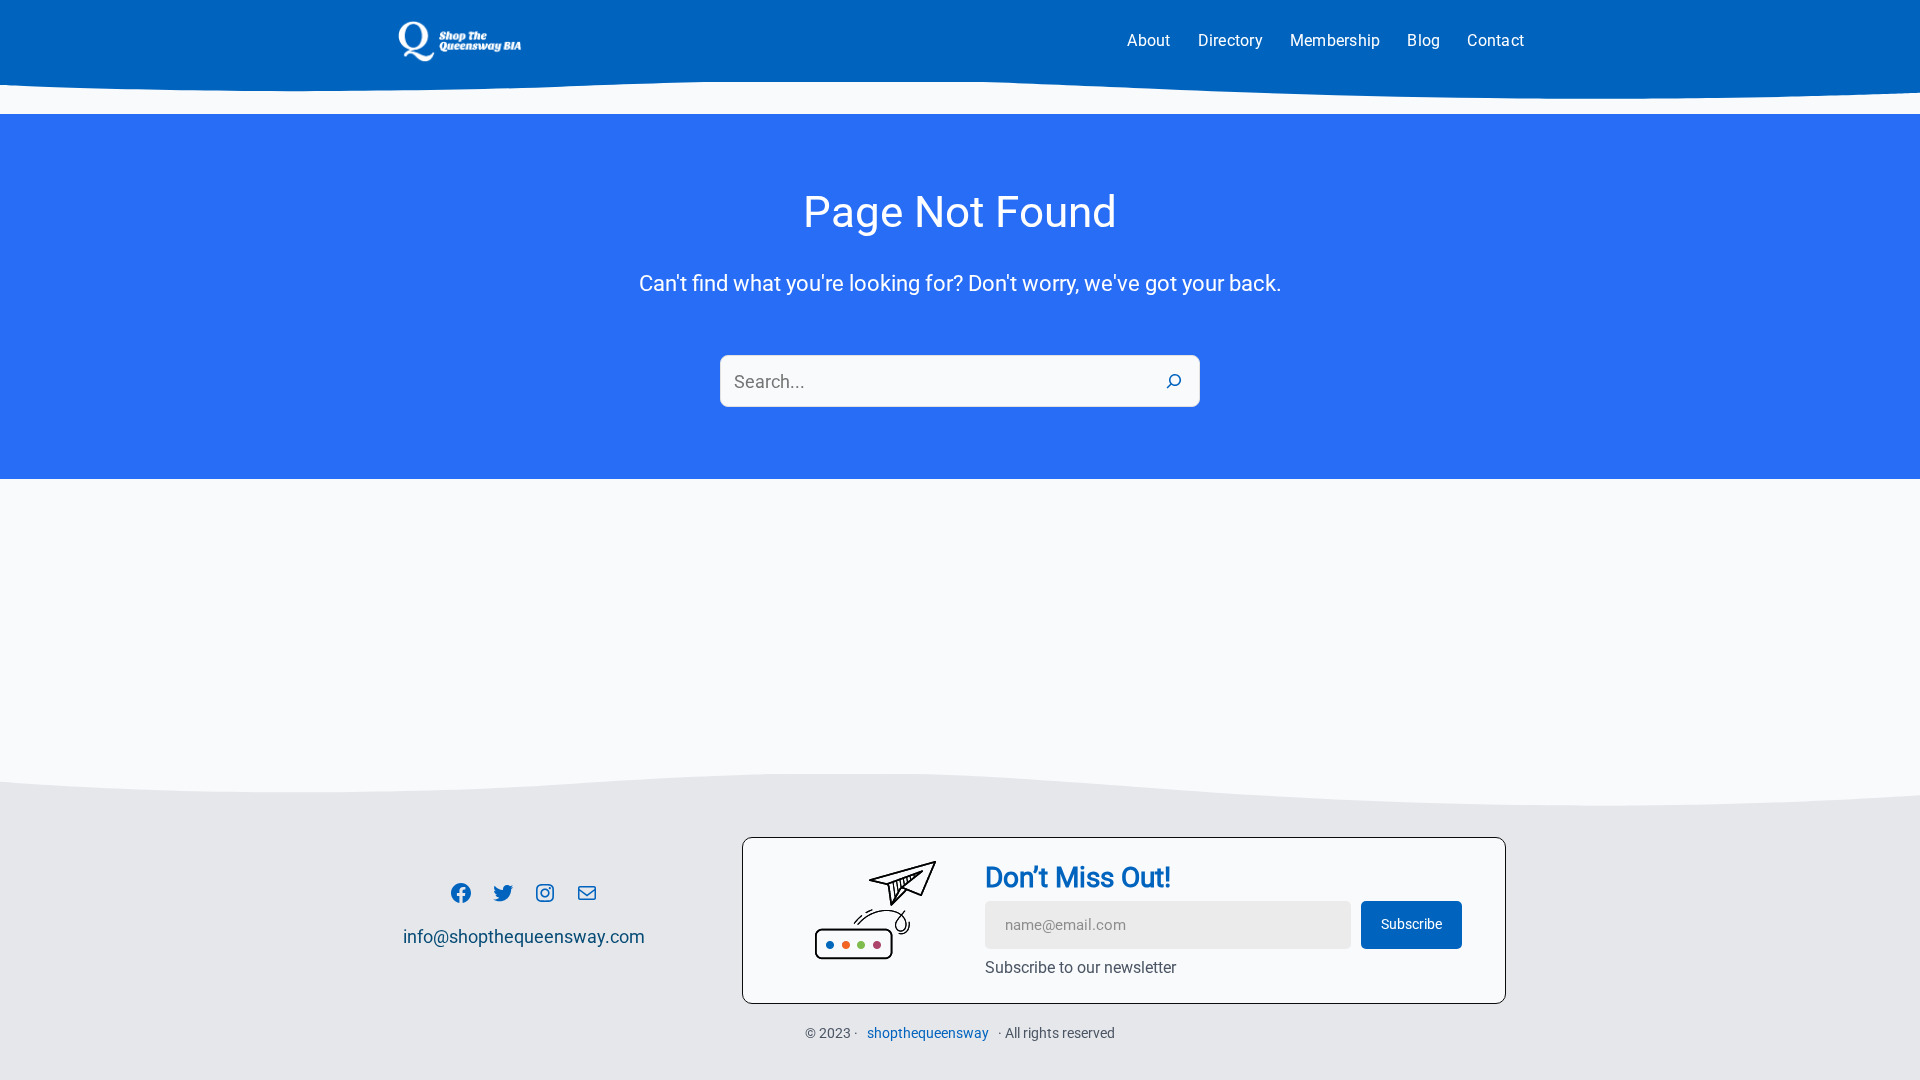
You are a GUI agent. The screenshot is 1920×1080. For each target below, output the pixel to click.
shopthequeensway (928, 1033)
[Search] (1174, 381)
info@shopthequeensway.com (524, 936)
